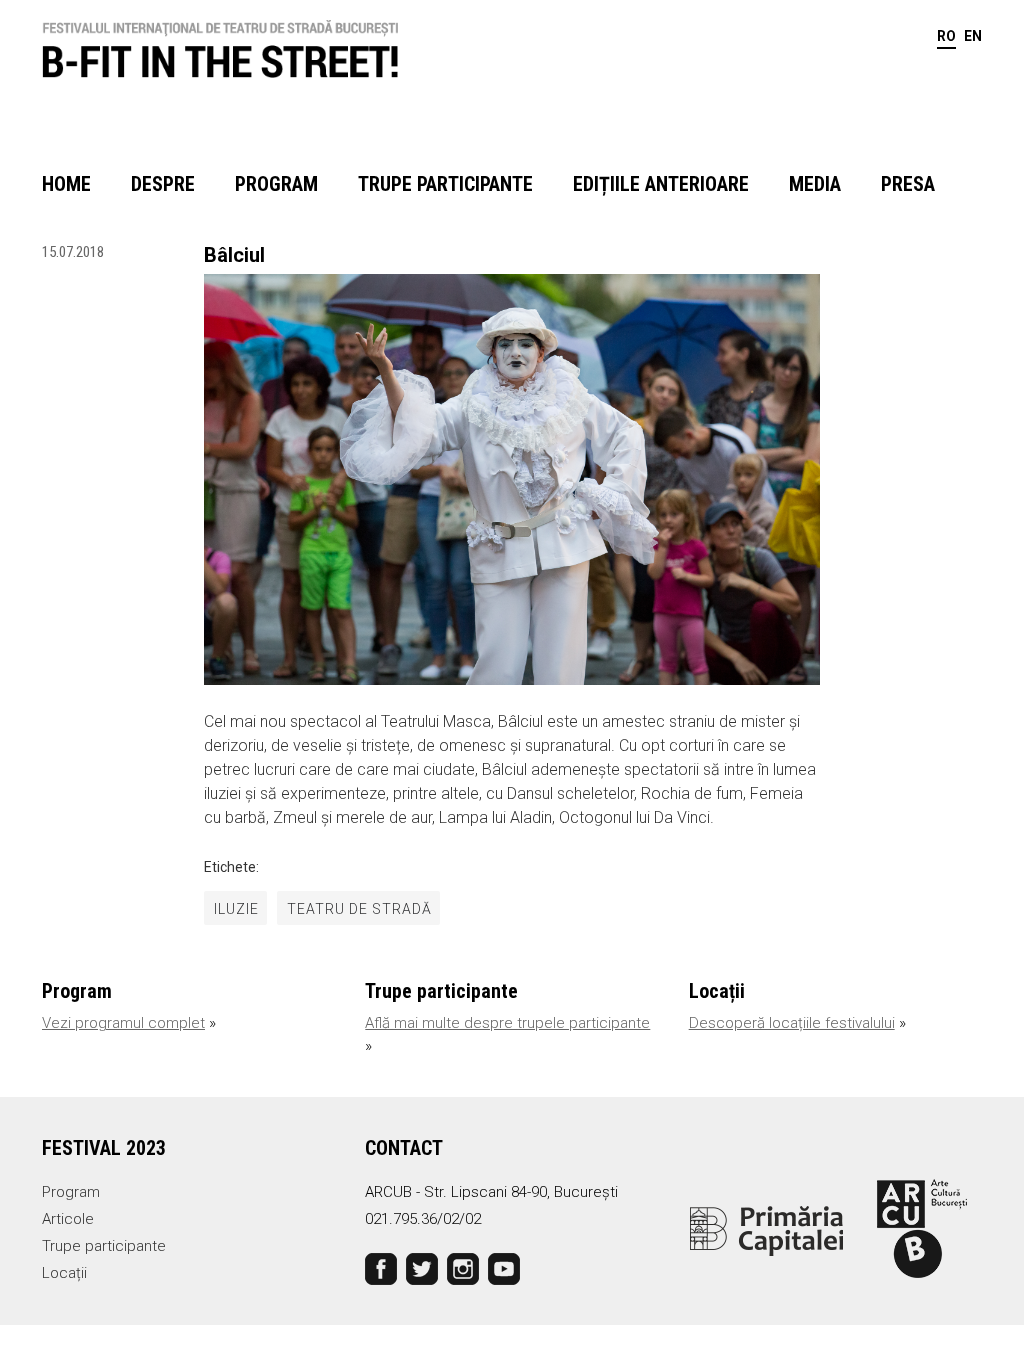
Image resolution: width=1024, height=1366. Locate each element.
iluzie (236, 909)
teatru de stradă (359, 909)
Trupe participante (445, 184)
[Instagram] (463, 1268)
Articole (68, 1219)
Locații (64, 1273)
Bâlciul (234, 255)
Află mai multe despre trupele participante (507, 1023)
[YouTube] (504, 1268)
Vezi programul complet (123, 1023)
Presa (908, 184)
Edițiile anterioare (661, 184)
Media (815, 184)
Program (276, 184)
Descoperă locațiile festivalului (792, 1023)
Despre (163, 184)
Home (66, 184)
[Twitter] (422, 1268)
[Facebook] (381, 1268)
